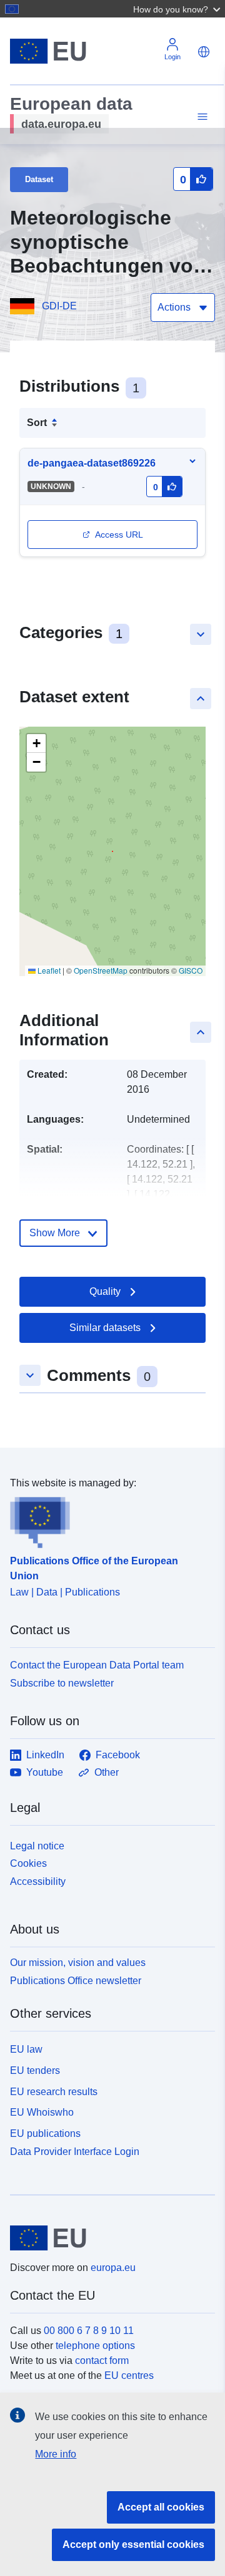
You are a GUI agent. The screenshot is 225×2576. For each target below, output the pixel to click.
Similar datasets (105, 1328)
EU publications (45, 2133)
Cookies (28, 1863)
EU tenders (35, 2070)
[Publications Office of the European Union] (107, 1519)
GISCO (191, 970)
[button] (178, 9)
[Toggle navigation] (201, 117)
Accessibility (38, 1881)
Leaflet (48, 970)
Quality (105, 1291)
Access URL (119, 535)
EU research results (54, 2092)
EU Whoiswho (42, 2112)
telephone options (95, 2346)
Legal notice (37, 1846)
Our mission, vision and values (78, 1963)
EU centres (129, 2375)
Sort (37, 423)
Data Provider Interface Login (75, 2152)
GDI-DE (59, 306)
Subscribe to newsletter (62, 1683)
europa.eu (113, 2268)
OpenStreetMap (101, 970)
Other (107, 1772)
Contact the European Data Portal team (97, 1665)
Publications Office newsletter (76, 1981)
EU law (26, 2049)
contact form (102, 2361)
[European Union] (108, 2238)
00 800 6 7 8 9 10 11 (89, 2331)
